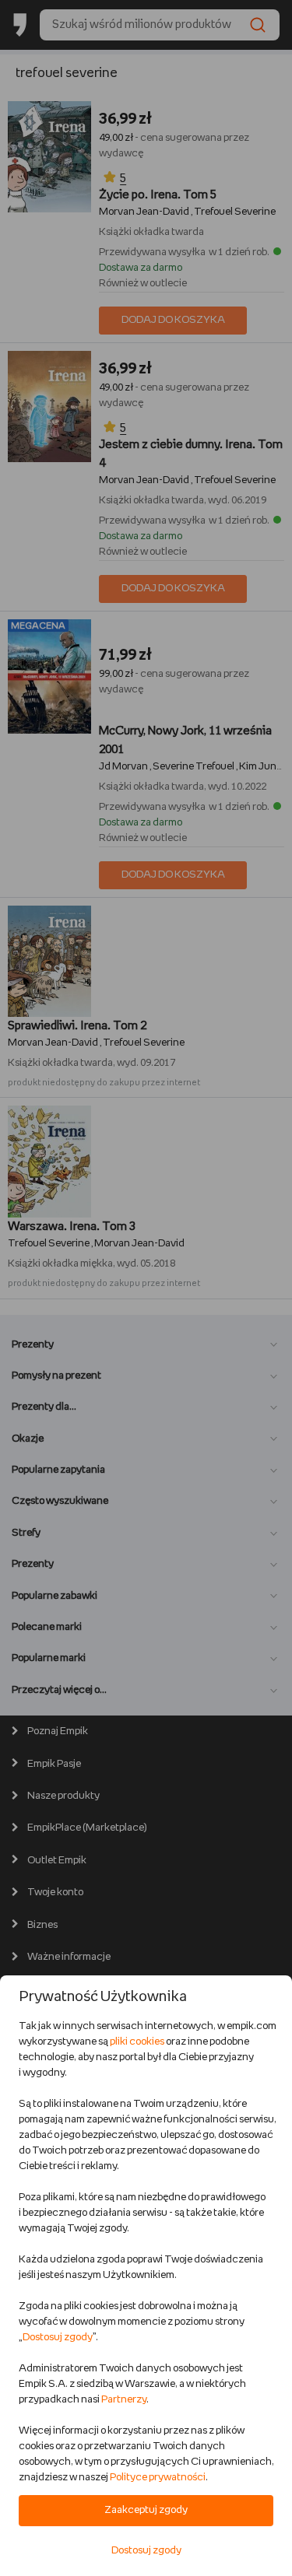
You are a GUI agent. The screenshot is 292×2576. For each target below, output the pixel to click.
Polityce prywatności (158, 2478)
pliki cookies (137, 2042)
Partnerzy (124, 2400)
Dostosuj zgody (58, 2338)
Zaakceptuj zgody (146, 2510)
